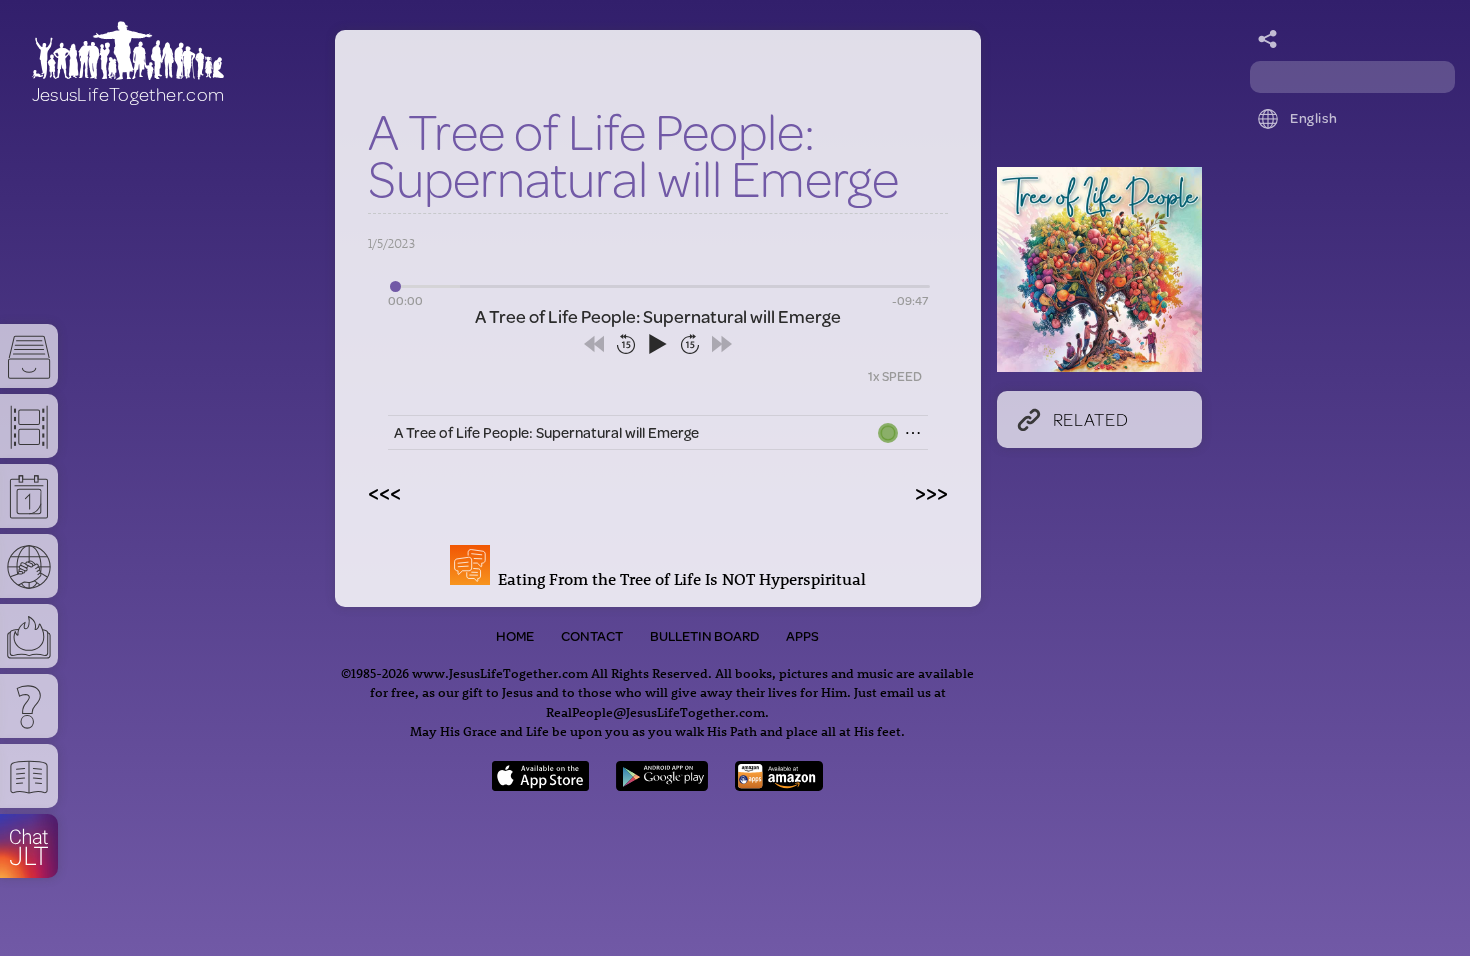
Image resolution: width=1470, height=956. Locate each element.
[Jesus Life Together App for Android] (662, 784)
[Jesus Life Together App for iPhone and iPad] (541, 784)
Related (1091, 419)
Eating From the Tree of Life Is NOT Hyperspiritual (678, 579)
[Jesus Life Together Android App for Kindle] (779, 784)
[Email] (1268, 40)
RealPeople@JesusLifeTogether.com (655, 711)
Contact (592, 636)
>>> (931, 492)
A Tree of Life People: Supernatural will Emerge (546, 432)
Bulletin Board (704, 636)
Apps (802, 636)
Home (515, 636)
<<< (384, 492)
